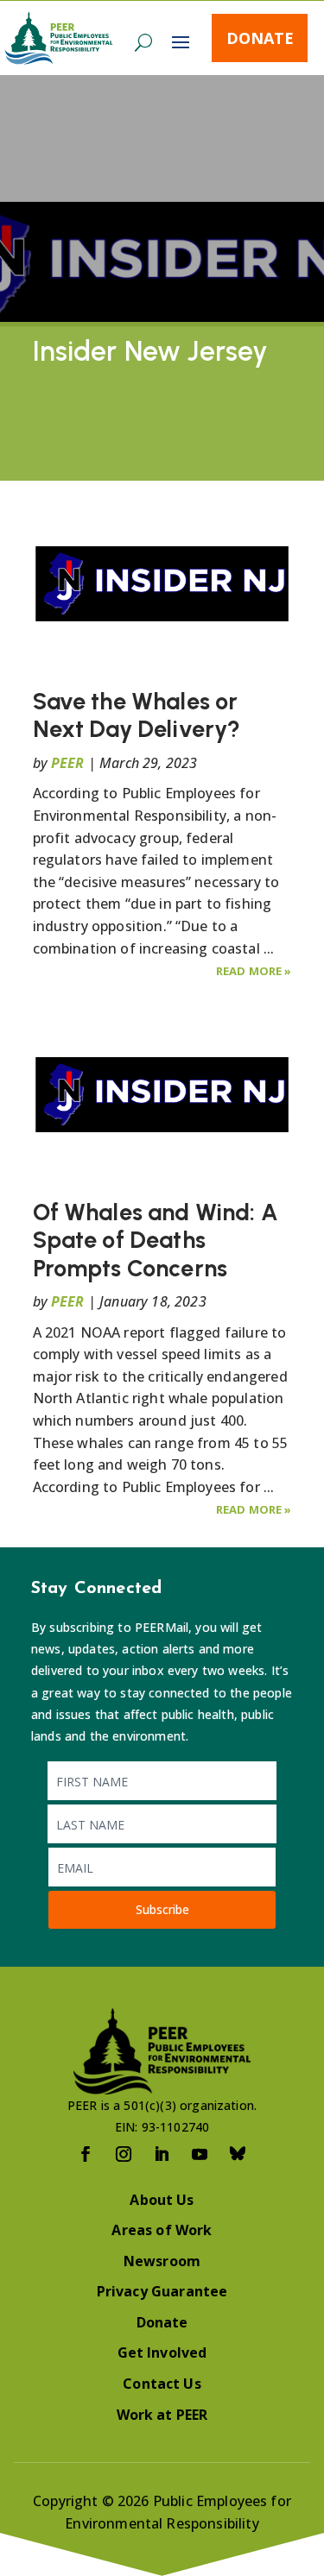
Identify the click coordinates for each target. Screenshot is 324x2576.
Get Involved (162, 2352)
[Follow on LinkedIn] (162, 2154)
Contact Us (162, 2384)
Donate (260, 38)
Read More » (254, 971)
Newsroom (162, 2261)
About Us (162, 2200)
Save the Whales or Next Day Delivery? (137, 715)
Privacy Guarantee (162, 2291)
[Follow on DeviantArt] (238, 2154)
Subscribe (162, 1909)
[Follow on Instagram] (124, 2154)
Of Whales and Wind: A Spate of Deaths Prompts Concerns (156, 1240)
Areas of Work (162, 2230)
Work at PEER (162, 2415)
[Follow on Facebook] (86, 2154)
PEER (68, 763)
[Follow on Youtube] (200, 2154)
